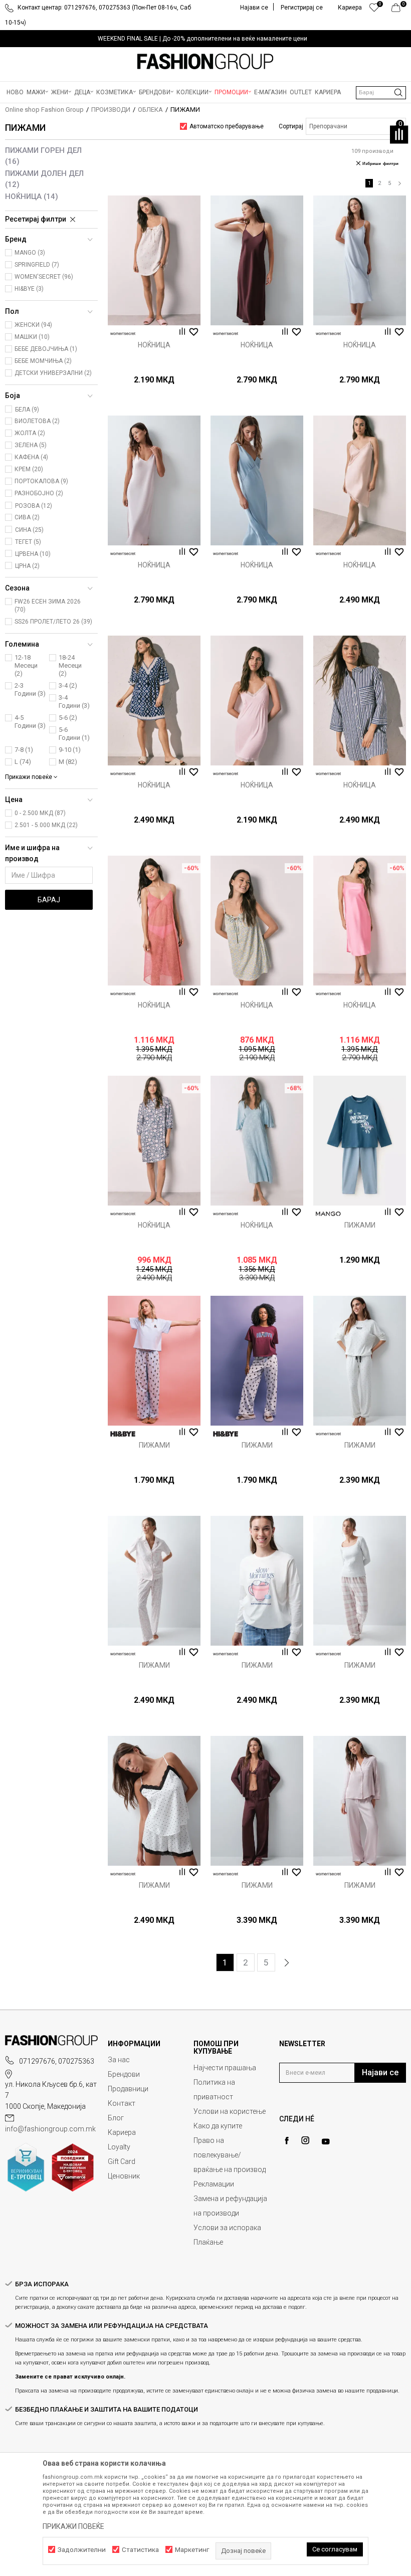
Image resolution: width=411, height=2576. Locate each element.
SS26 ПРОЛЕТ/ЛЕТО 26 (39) (53, 622)
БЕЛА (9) (27, 410)
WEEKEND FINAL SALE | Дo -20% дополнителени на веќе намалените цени (202, 39)
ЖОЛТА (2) (30, 433)
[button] (381, 93)
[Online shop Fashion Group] (205, 62)
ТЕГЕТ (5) (28, 542)
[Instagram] (305, 2140)
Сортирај (291, 126)
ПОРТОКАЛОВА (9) (41, 481)
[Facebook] (287, 2141)
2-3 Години (30, 689)
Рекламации (214, 2184)
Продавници (128, 2089)
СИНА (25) (29, 530)
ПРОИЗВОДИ (111, 110)
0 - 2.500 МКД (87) (40, 813)
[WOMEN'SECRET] (123, 334)
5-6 (68, 718)
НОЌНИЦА (32, 196)
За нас (119, 2060)
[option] (205, 39)
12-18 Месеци (26, 665)
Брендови (124, 2074)
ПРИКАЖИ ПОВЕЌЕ (73, 2526)
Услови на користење (230, 2111)
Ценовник (124, 2176)
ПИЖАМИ (360, 1225)
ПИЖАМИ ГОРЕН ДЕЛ (43, 156)
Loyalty (119, 2147)
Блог (116, 2118)
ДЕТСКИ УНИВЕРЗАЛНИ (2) (53, 373)
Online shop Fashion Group (44, 110)
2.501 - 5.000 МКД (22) (46, 825)
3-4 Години (74, 702)
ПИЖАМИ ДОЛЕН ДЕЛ (44, 179)
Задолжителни (82, 2550)
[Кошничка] (399, 10)
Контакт (122, 2103)
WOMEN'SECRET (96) (44, 277)
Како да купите (218, 2126)
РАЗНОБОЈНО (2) (39, 493)
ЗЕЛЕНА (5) (31, 445)
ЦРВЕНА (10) (33, 554)
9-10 (70, 750)
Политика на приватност (214, 2090)
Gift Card (122, 2161)
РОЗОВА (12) (34, 506)
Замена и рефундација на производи (230, 2206)
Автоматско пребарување (227, 126)
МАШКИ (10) (32, 337)
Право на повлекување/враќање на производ (230, 2155)
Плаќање (208, 2242)
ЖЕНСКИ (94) (33, 325)
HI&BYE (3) (29, 289)
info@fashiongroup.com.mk (50, 2129)
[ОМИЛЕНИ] (374, 10)
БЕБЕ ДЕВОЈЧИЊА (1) (46, 349)
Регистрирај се (302, 8)
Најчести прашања (225, 2068)
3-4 (68, 685)
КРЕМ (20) (29, 469)
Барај (49, 900)
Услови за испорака (227, 2228)
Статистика (140, 2550)
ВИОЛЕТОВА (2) (37, 421)
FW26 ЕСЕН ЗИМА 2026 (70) (48, 606)
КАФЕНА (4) (31, 457)
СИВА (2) (27, 517)
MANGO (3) (30, 253)
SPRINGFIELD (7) (37, 265)
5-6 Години (74, 734)
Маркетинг (192, 2550)
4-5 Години (30, 722)
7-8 (24, 750)
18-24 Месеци (70, 665)
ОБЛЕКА (150, 110)
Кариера (122, 2132)
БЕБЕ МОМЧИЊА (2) (43, 361)
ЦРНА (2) (27, 566)
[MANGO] (328, 1214)
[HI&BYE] (123, 1434)
